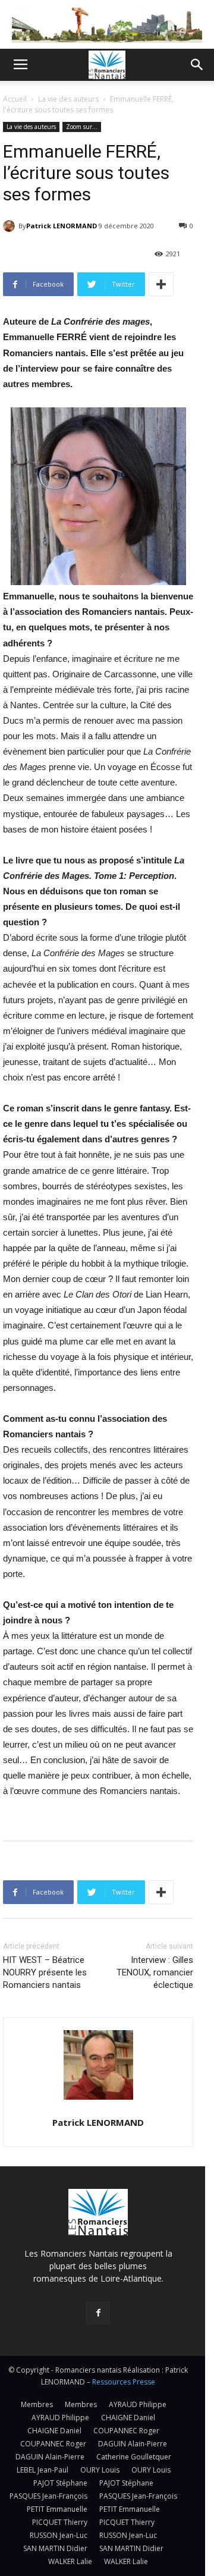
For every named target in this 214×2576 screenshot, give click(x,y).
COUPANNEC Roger (126, 2431)
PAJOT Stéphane (60, 2483)
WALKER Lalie (70, 2561)
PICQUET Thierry (60, 2522)
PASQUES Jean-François (48, 2496)
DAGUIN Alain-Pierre (133, 2444)
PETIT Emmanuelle (57, 2509)
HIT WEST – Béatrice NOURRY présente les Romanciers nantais (45, 1972)
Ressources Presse (124, 2382)
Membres (37, 2404)
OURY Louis (100, 2470)
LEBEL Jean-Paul (43, 2470)
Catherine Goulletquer (134, 2457)
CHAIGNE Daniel (128, 2418)
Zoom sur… (82, 127)
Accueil (15, 99)
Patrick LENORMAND (62, 226)
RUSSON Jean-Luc (59, 2535)
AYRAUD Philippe (138, 2404)
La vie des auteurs (68, 99)
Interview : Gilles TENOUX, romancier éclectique (155, 1972)
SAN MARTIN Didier (55, 2548)
